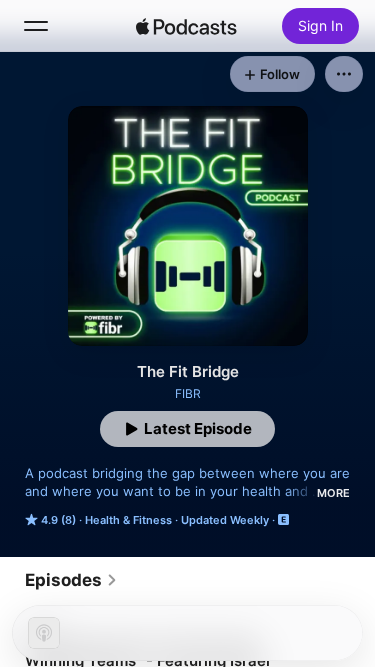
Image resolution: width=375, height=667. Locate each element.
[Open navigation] (36, 26)
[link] (71, 580)
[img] (187, 26)
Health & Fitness (128, 520)
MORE (333, 493)
